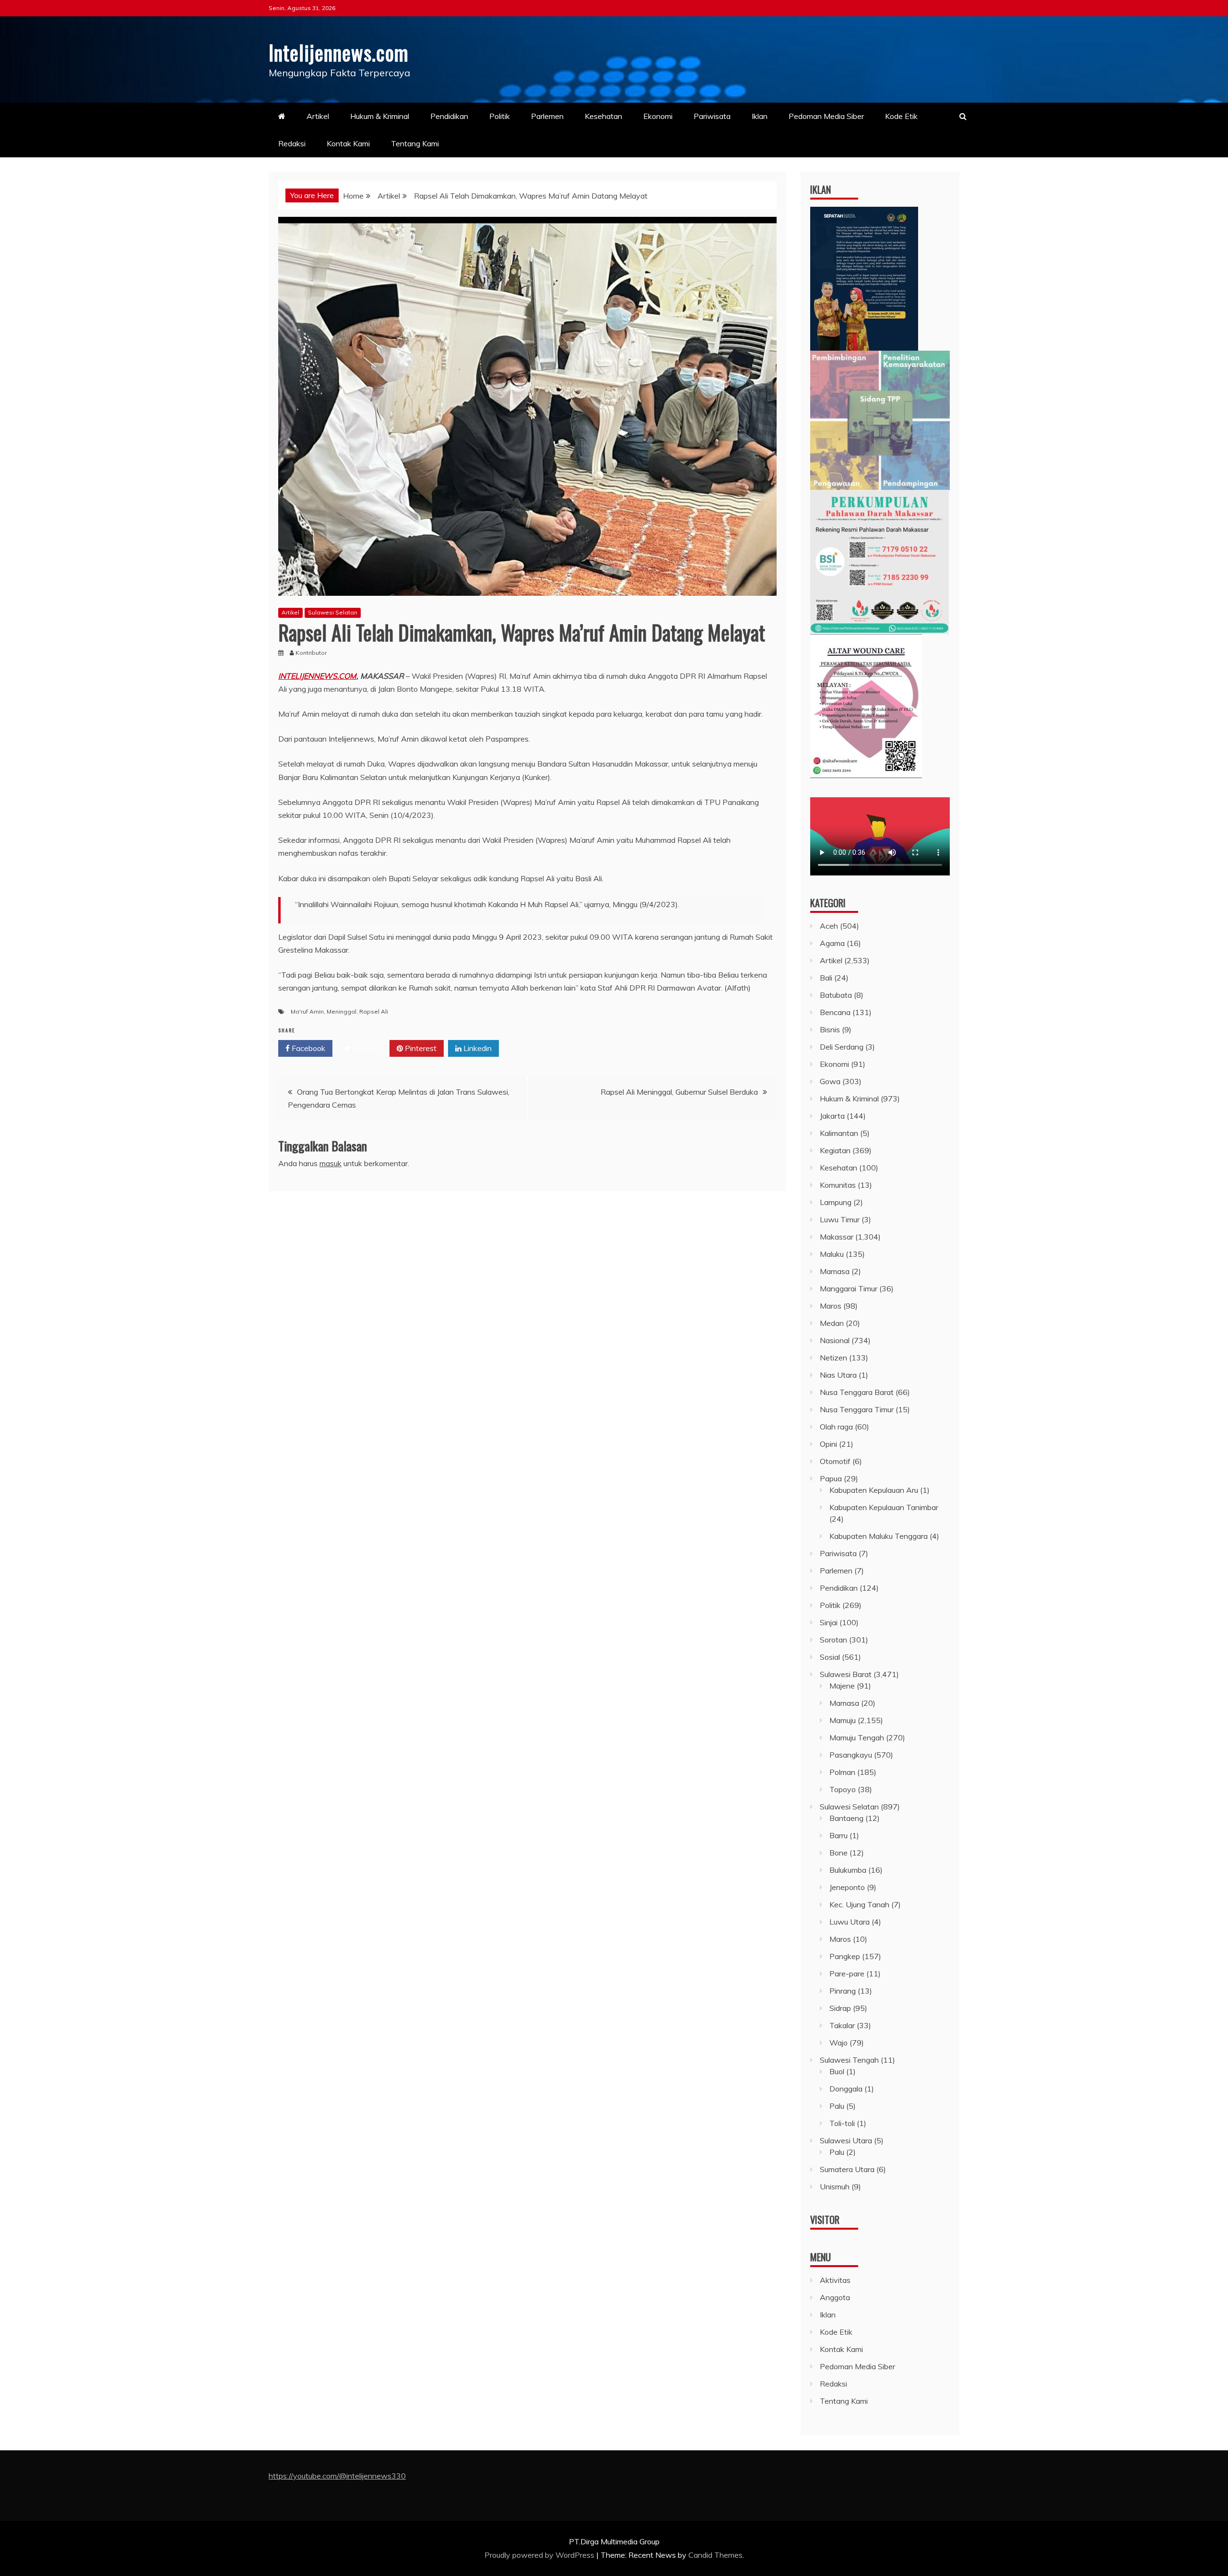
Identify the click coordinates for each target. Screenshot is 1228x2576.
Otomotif (835, 1461)
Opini (828, 1444)
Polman (842, 1772)
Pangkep (845, 1956)
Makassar (837, 1237)
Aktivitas (835, 2280)
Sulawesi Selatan (333, 612)
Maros (831, 1306)
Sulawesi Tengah (849, 2060)
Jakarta (832, 1116)
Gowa (830, 1081)
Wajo (838, 2043)
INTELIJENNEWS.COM (317, 676)
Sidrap (840, 2008)
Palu (837, 2106)
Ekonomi (658, 116)
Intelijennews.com (339, 52)
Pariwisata (712, 116)
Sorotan (833, 1640)
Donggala (846, 2089)
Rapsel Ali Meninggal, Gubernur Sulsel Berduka (679, 1092)
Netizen (833, 1358)
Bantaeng (846, 1818)
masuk (331, 1163)
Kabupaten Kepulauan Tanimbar (884, 1507)
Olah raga (836, 1427)
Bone (838, 1853)
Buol (837, 2071)
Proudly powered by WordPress (540, 2555)
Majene (842, 1686)
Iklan (760, 116)
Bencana (835, 1012)
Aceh (829, 926)
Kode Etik (901, 116)
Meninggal (342, 1011)
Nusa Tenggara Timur (857, 1409)
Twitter (364, 1048)
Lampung (836, 1202)
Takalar (842, 2025)
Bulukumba (848, 1870)
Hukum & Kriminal (380, 116)
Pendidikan (449, 116)
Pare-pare (847, 1973)
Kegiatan (835, 1150)
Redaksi (292, 143)
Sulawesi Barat (846, 1674)
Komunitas (838, 1185)
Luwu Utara (850, 1922)
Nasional (835, 1340)
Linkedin (477, 1048)
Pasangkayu (851, 1755)
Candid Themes (715, 2555)
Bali (826, 978)
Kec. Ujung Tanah (859, 1904)
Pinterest (420, 1048)
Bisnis (830, 1029)
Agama (832, 943)
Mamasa (835, 1271)
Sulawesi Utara (846, 2140)
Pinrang (843, 1991)
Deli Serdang (842, 1047)
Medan (832, 1323)
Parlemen (547, 116)
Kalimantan (839, 1133)
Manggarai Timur (849, 1288)
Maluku (832, 1254)
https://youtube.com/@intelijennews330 (337, 2476)
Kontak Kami (348, 143)
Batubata (836, 995)
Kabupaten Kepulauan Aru (874, 1490)
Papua (831, 1478)
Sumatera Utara (847, 2169)
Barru (838, 1835)
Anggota (835, 2297)
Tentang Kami (415, 143)
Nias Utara (838, 1375)
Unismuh (835, 2186)
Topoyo (843, 1789)
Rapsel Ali (374, 1011)
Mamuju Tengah (857, 1737)
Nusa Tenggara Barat (857, 1392)
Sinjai (829, 1622)
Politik (500, 116)
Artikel (318, 116)
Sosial (830, 1657)
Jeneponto (847, 1887)
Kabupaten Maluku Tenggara (879, 1536)
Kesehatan (603, 116)
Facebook (307, 1048)
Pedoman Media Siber (826, 116)
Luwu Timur (840, 1219)
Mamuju (843, 1720)
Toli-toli (842, 2123)
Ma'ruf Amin (307, 1011)
